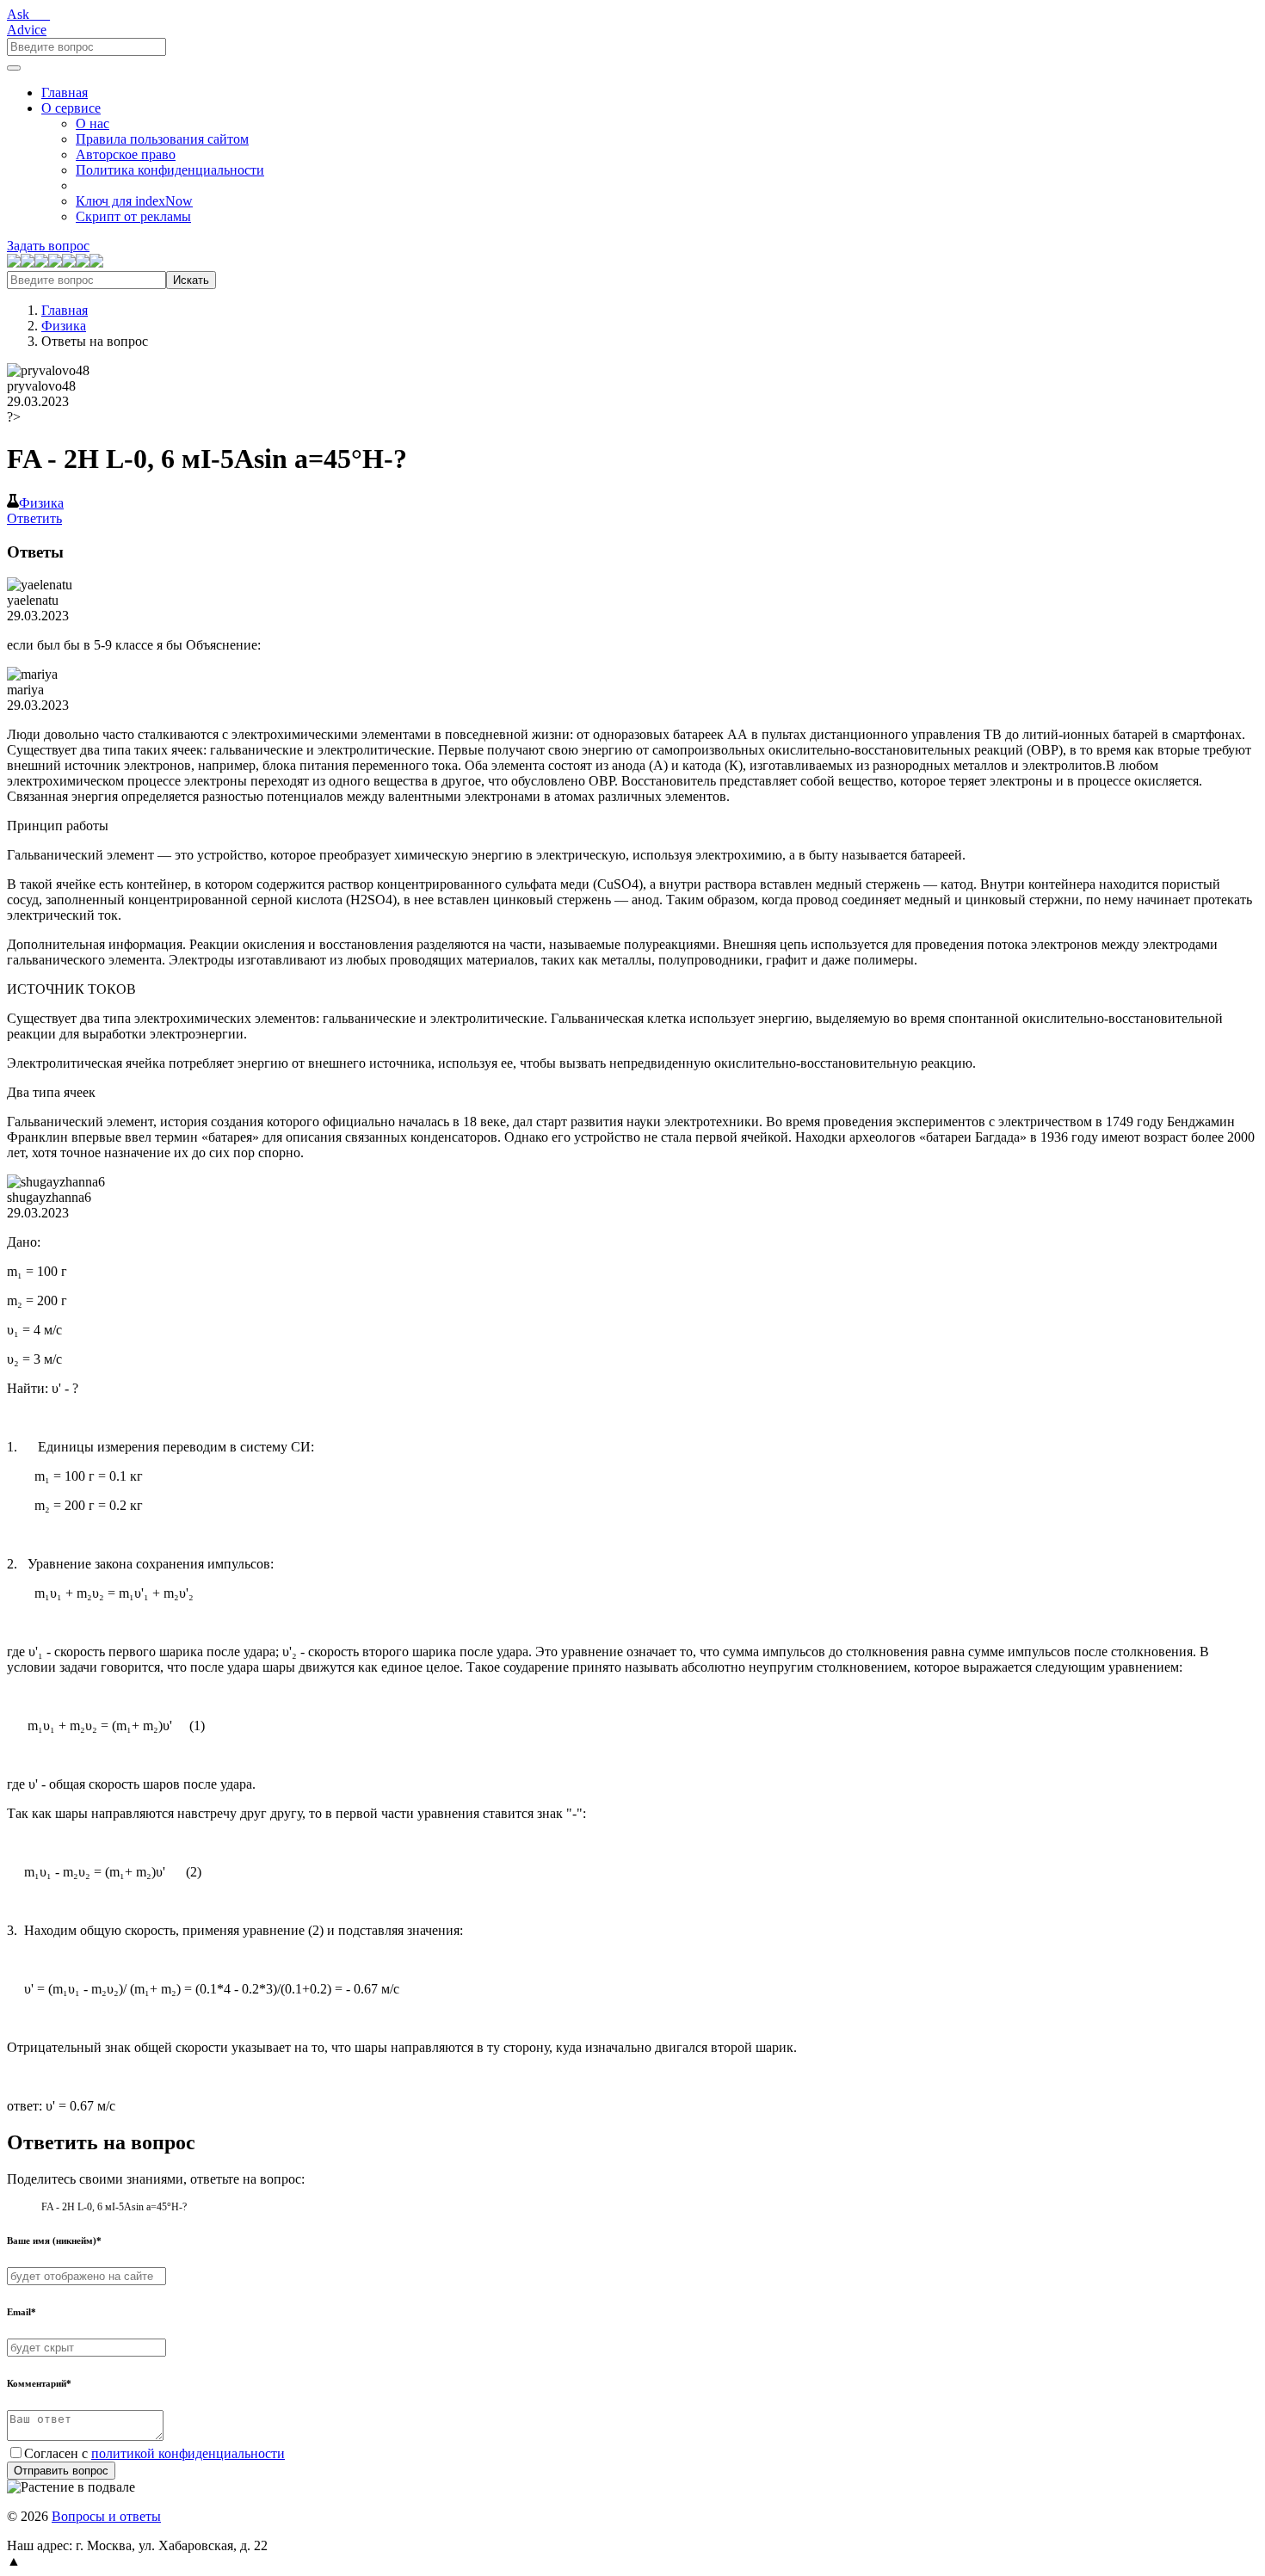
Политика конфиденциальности (170, 170)
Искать (191, 280)
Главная (65, 92)
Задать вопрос (48, 246)
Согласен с (154, 2453)
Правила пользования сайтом (162, 139)
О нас (93, 123)
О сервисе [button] (71, 108)
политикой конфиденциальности (188, 2453)
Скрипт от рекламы (133, 216)
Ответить (34, 518)
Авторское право (126, 154)
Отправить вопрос (61, 2471)
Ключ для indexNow (134, 201)
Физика (64, 326)
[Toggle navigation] (14, 68)
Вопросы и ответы (106, 2516)
